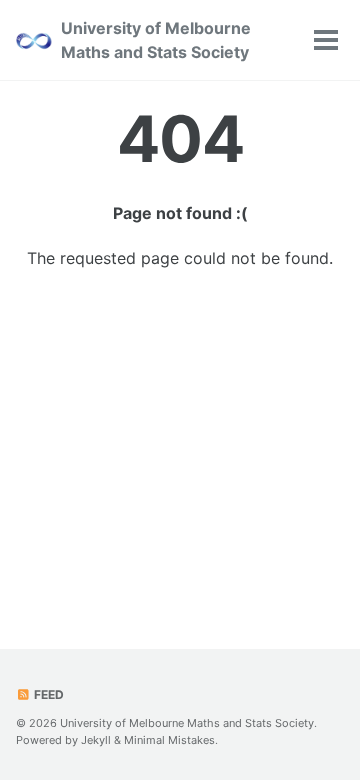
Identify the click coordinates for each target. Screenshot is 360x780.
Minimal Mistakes (169, 740)
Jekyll (96, 740)
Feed (47, 694)
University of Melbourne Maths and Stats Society (156, 40)
